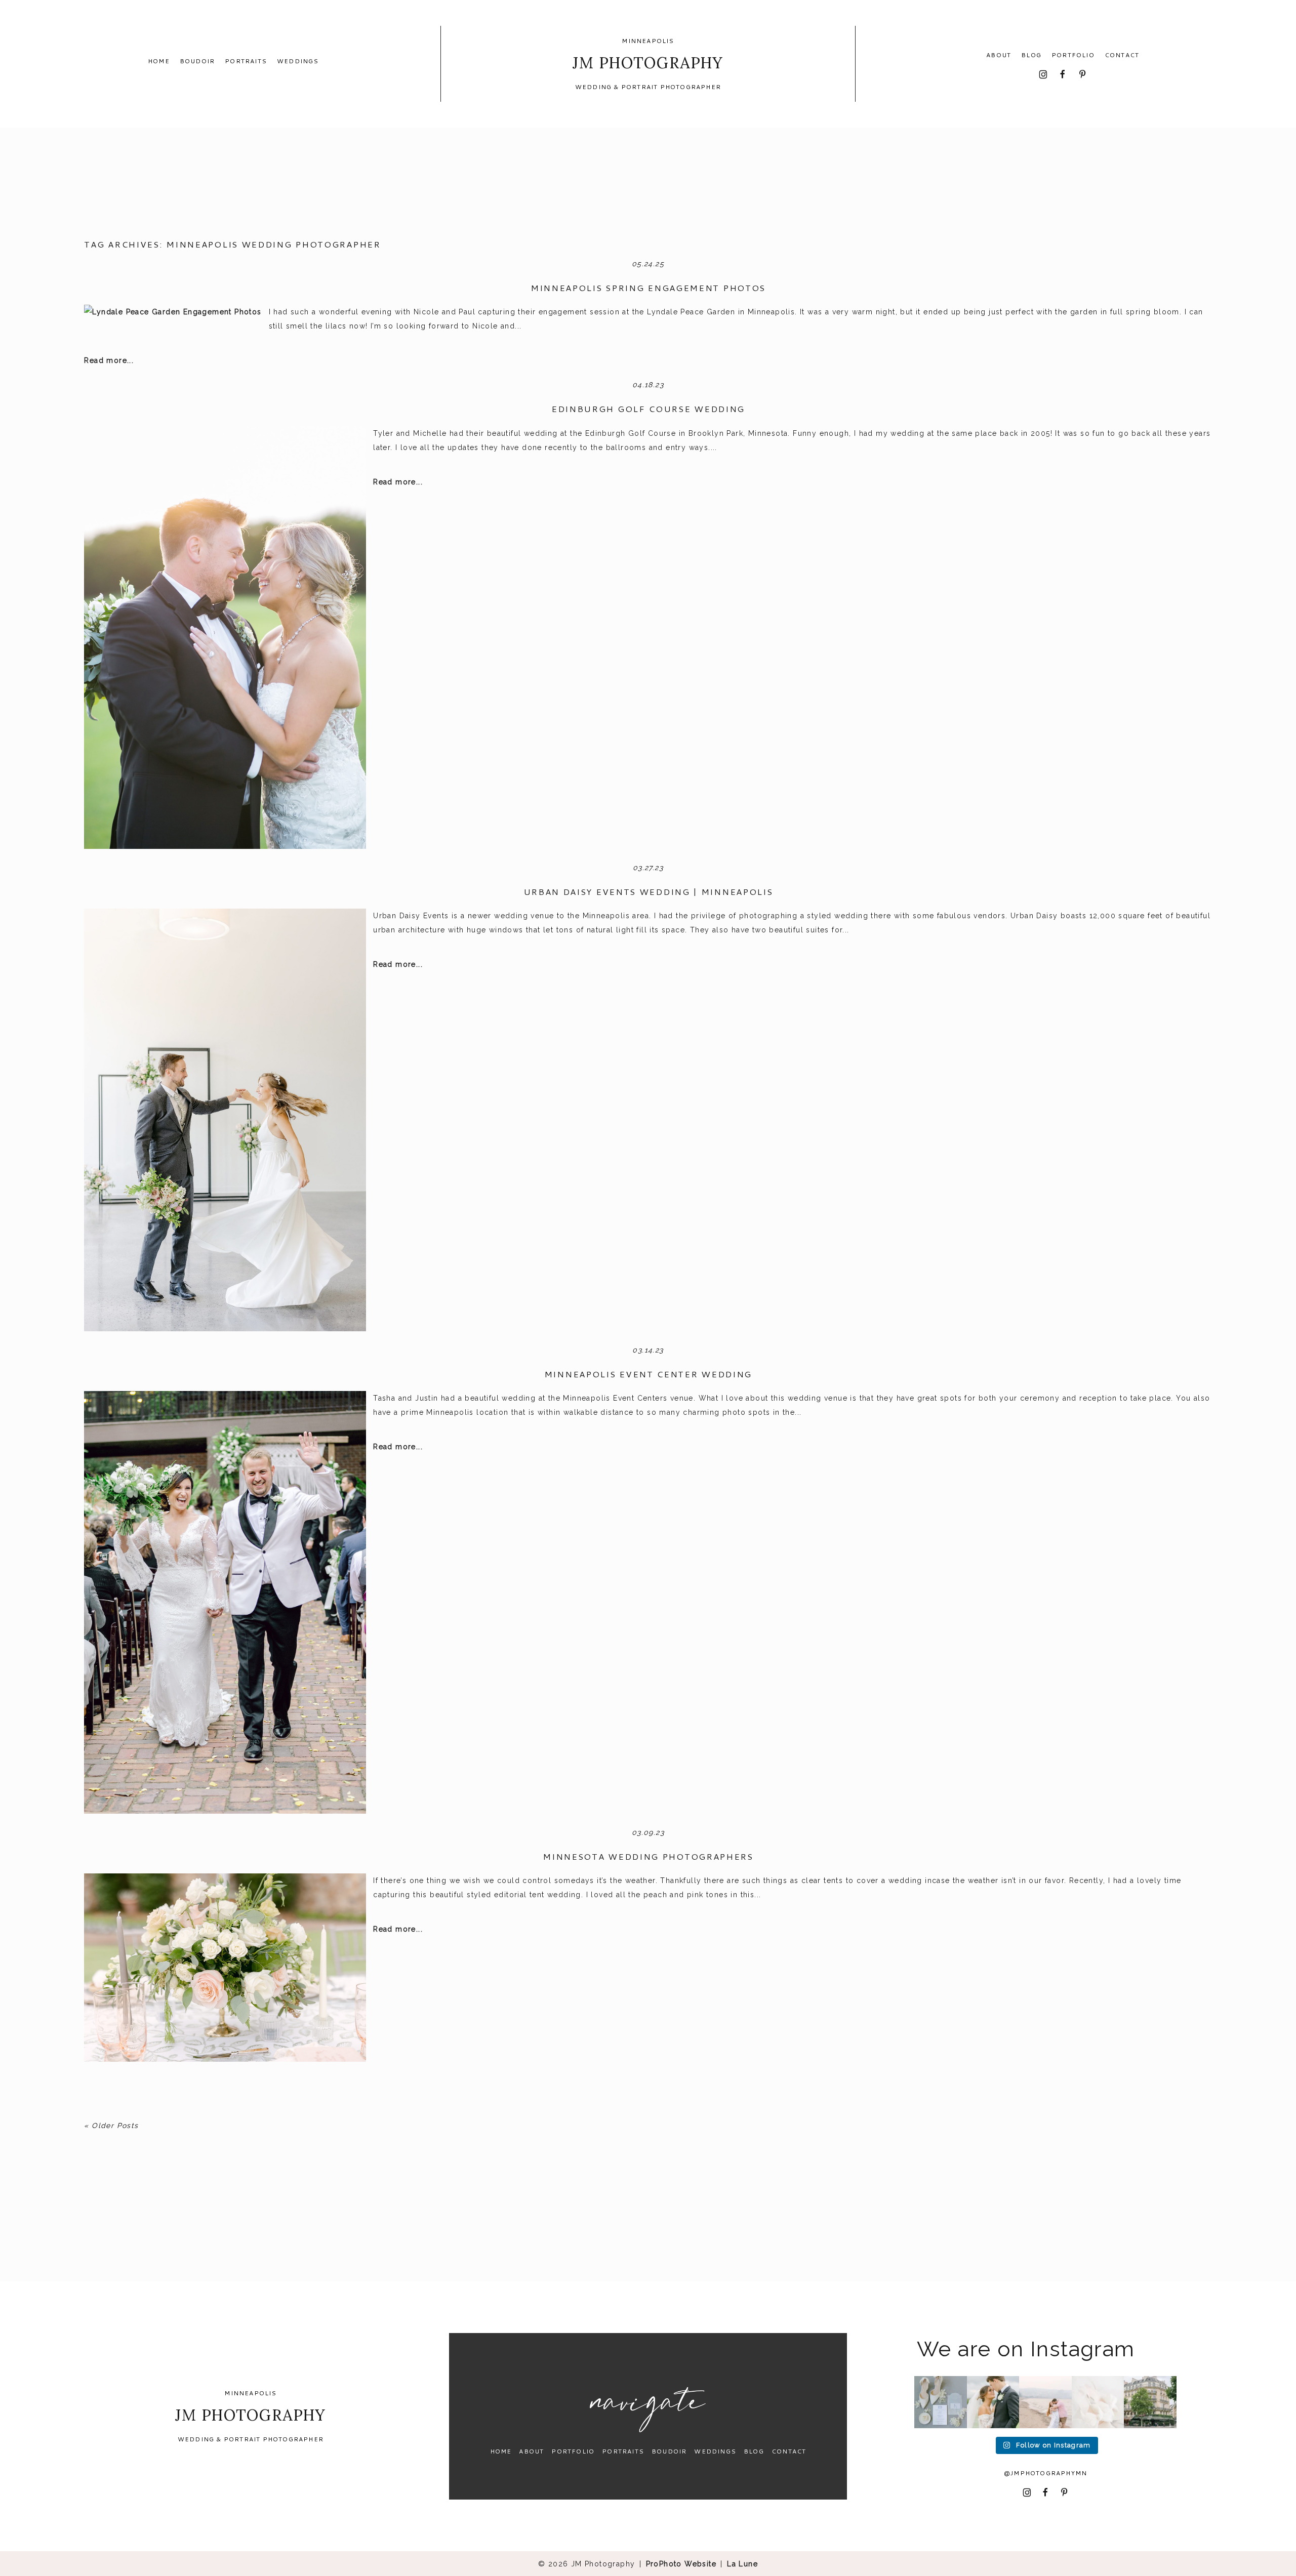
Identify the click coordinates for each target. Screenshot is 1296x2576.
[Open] (941, 2402)
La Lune (742, 2564)
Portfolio (1073, 55)
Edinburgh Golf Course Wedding (648, 408)
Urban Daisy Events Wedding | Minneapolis (648, 891)
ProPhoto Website (681, 2564)
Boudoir (197, 61)
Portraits (246, 61)
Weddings (298, 61)
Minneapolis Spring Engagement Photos (648, 288)
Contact (1122, 55)
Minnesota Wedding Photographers (648, 1856)
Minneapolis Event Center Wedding (648, 1374)
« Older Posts (111, 2125)
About (999, 55)
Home (159, 61)
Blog (1031, 55)
